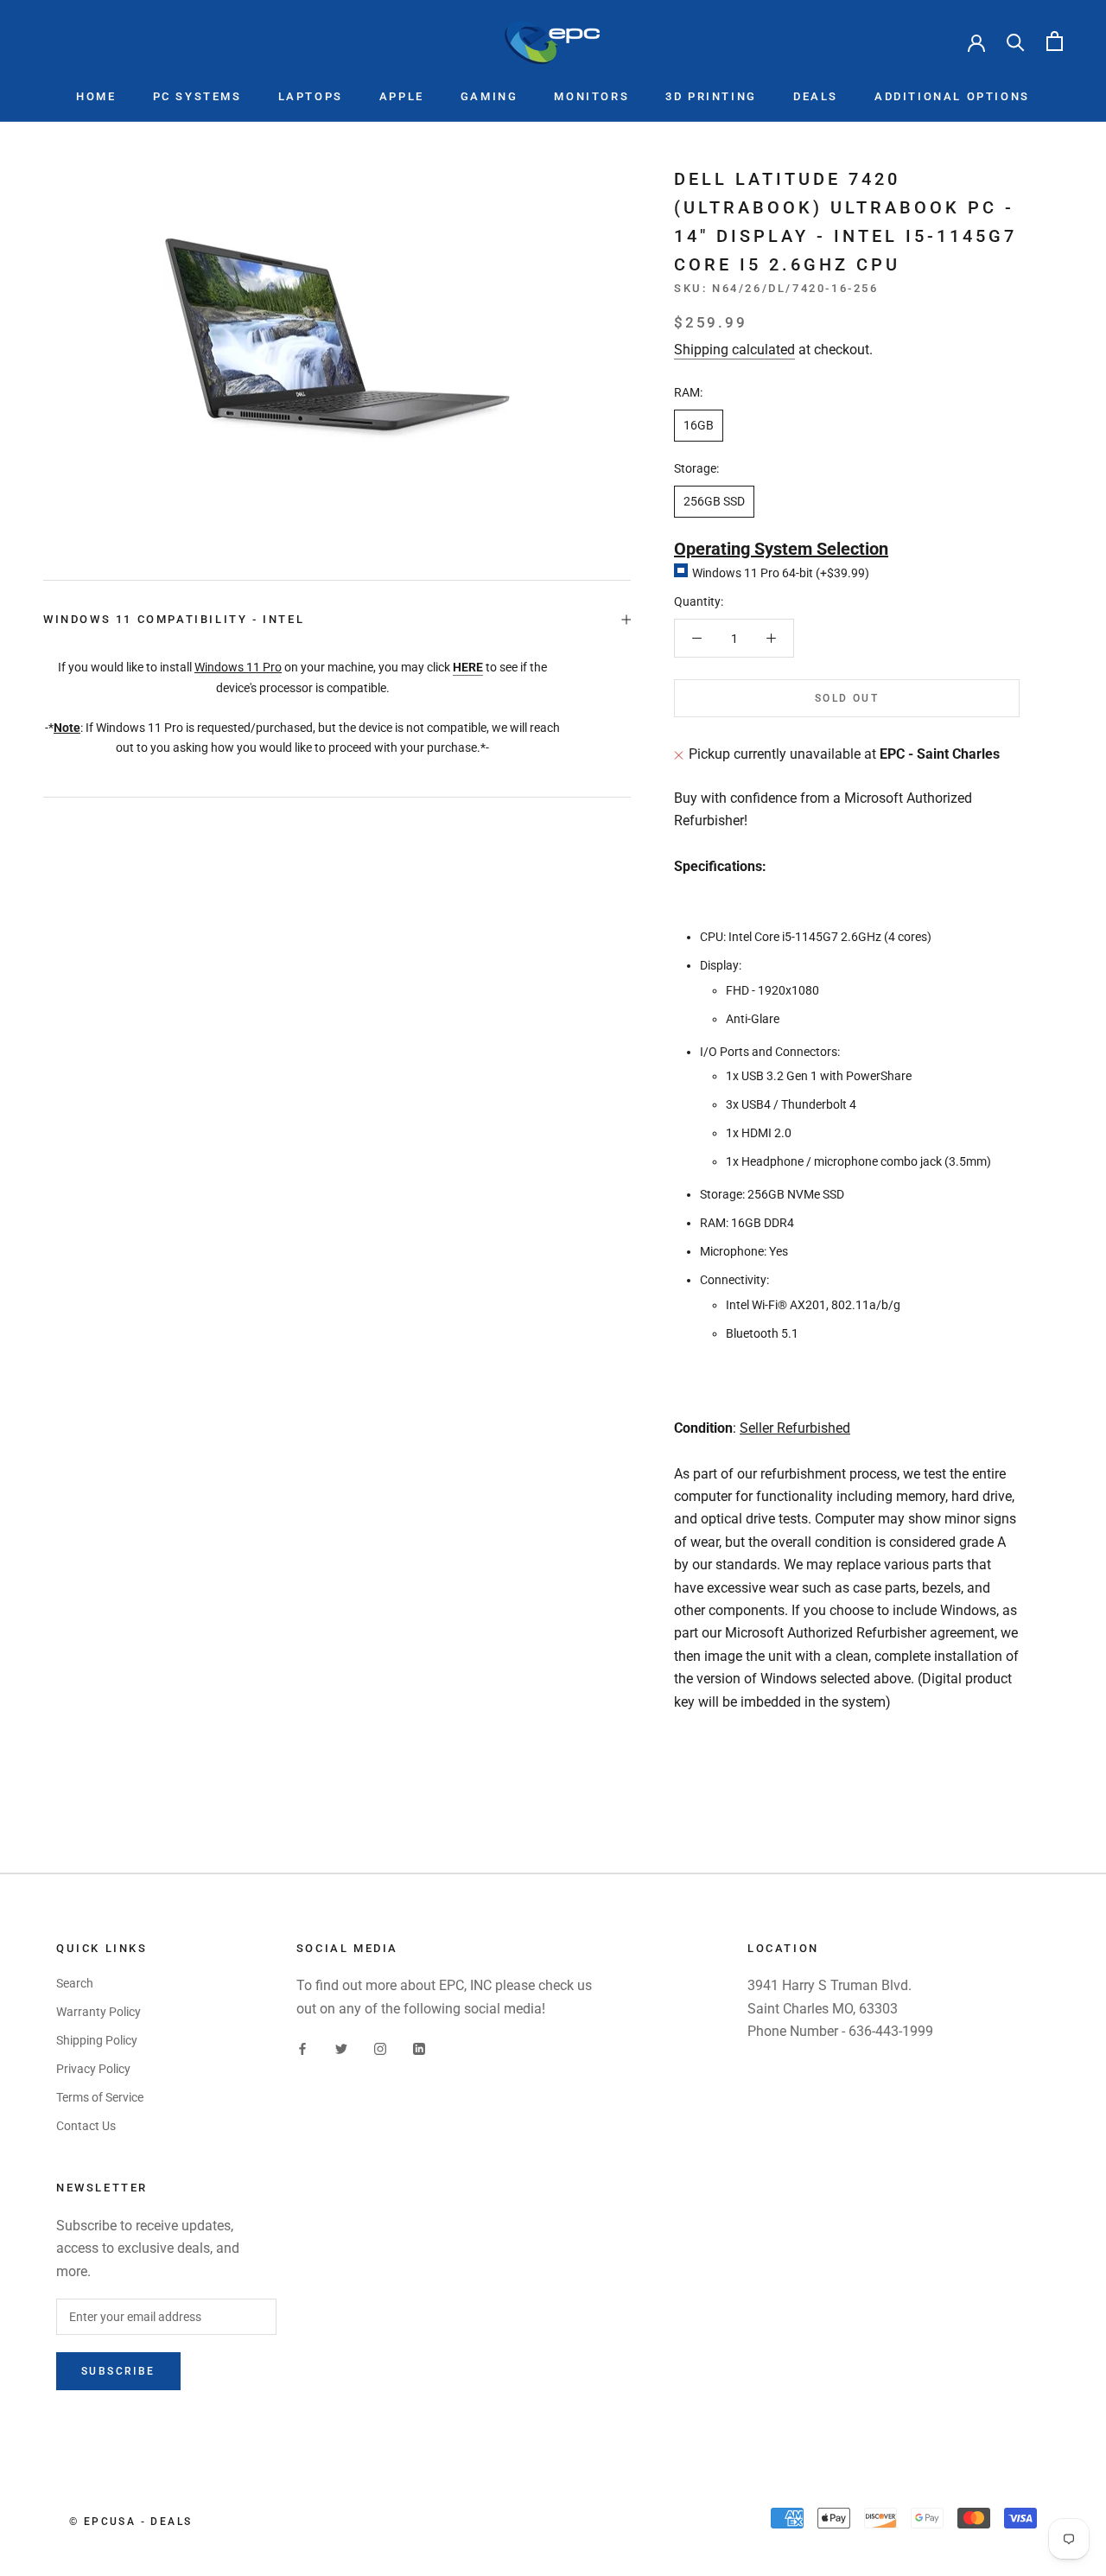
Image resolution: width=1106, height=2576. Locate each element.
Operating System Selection (781, 549)
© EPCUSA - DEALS (130, 2522)
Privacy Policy (93, 2069)
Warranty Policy (99, 2012)
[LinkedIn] (419, 2048)
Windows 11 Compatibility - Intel (174, 619)
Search (75, 1983)
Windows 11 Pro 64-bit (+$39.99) (781, 573)
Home (96, 96)
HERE (468, 667)
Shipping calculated (734, 350)
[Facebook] (302, 2048)
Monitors (591, 96)
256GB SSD (714, 501)
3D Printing (711, 96)
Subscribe (118, 2371)
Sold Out (847, 699)
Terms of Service (100, 2097)
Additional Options (952, 96)
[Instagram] (380, 2048)
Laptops (311, 96)
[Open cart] (1055, 41)
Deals (816, 96)
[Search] (1016, 41)
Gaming (489, 96)
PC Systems (197, 96)
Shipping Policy (97, 2040)
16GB (699, 425)
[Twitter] (341, 2048)
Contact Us (86, 2126)
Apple (402, 96)
